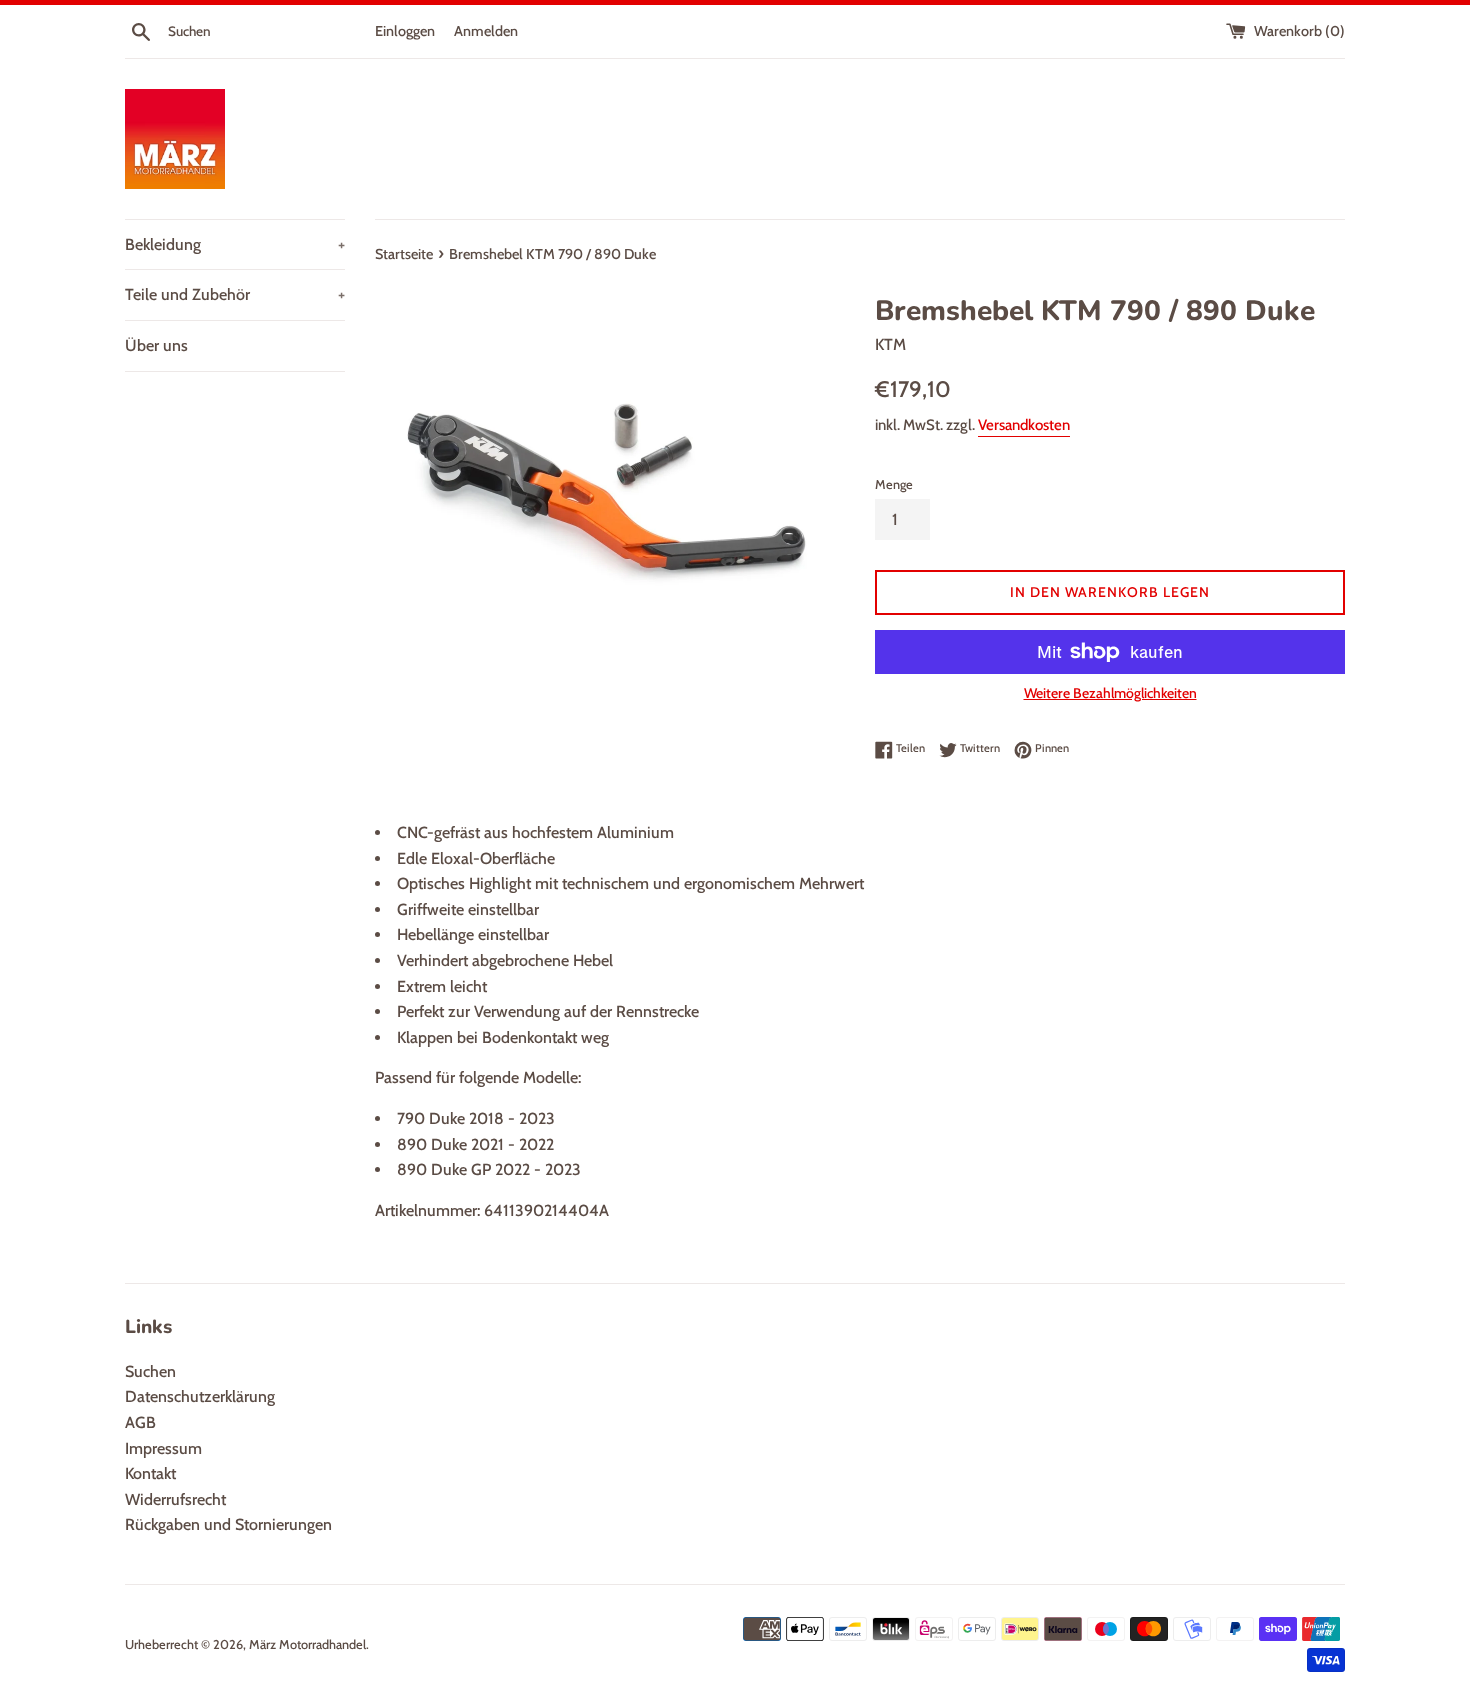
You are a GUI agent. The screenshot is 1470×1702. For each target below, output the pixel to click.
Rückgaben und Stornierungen (228, 1524)
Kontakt (150, 1473)
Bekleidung (235, 244)
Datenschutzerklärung (200, 1396)
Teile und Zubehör (235, 294)
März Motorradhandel (307, 1644)
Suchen (150, 1371)
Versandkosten (1024, 425)
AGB (140, 1422)
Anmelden (486, 31)
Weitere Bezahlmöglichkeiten (1110, 693)
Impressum (163, 1448)
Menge (894, 484)
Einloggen (405, 31)
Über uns (156, 345)
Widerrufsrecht (175, 1499)
